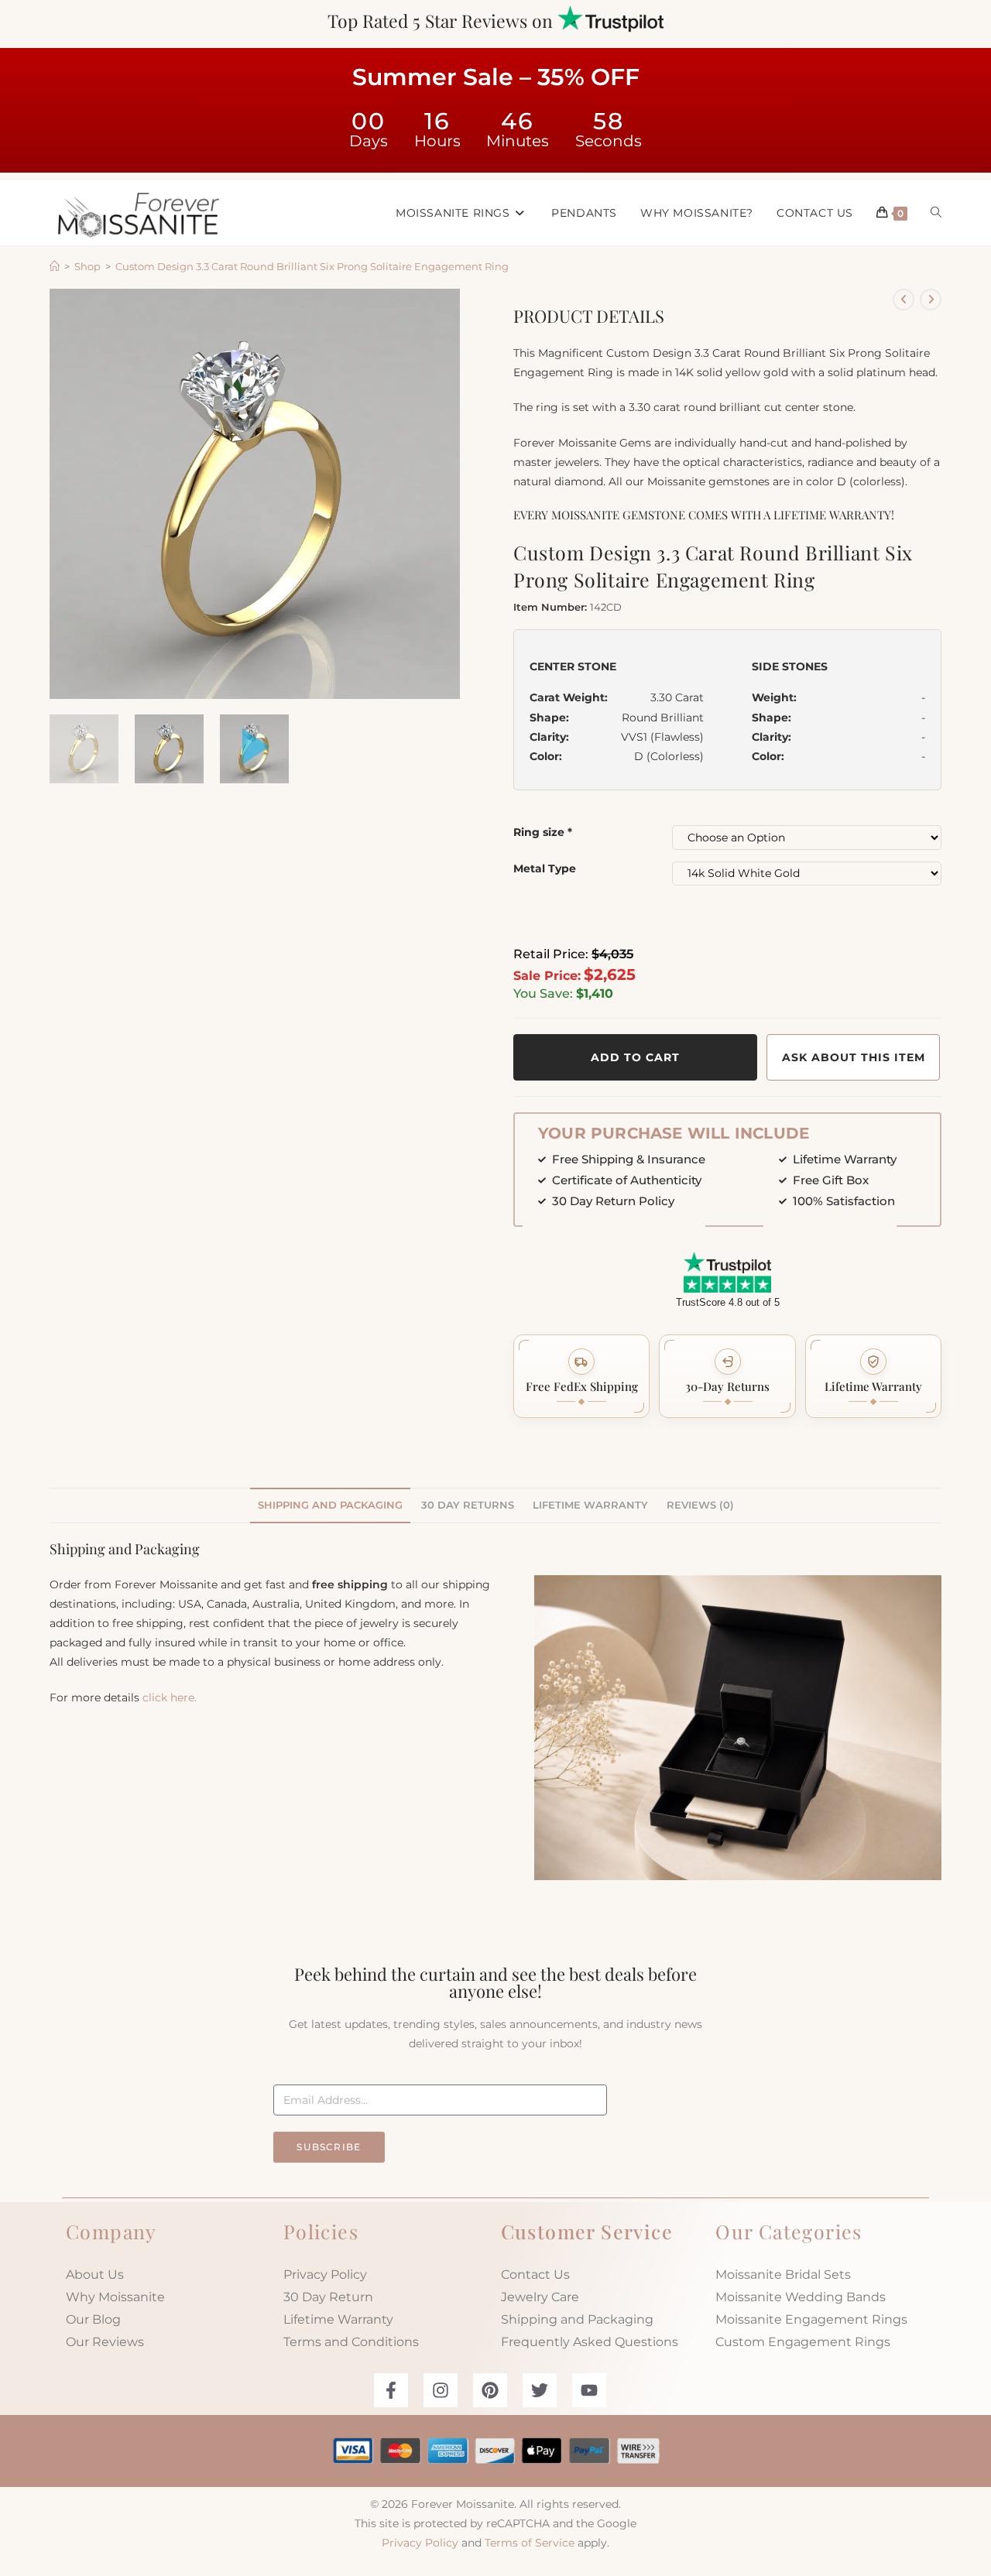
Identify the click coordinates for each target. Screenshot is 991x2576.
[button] (581, 1376)
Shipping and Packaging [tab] (330, 1505)
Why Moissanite (115, 2297)
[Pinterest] (490, 2390)
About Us (95, 2275)
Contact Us (535, 2275)
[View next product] (931, 300)
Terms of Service (530, 2543)
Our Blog (93, 2319)
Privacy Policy (325, 2275)
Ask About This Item (854, 1057)
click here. (170, 1697)
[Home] (55, 266)
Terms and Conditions (351, 2342)
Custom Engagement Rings (803, 2342)
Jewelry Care (540, 2297)
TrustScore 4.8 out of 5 (728, 1302)
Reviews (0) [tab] (700, 1505)
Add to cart (635, 1057)
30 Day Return (328, 2297)
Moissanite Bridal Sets (783, 2275)
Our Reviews (105, 2342)
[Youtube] (589, 2390)
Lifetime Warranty (338, 2319)
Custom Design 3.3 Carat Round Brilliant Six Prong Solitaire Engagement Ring (312, 266)
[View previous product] (904, 300)
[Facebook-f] (391, 2390)
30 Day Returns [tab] (468, 1505)
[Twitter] (540, 2390)
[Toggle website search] (936, 213)
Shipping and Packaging (577, 2319)
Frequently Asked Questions (590, 2342)
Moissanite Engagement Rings (811, 2319)
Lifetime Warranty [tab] (590, 1505)
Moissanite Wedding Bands (801, 2297)
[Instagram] (441, 2390)
